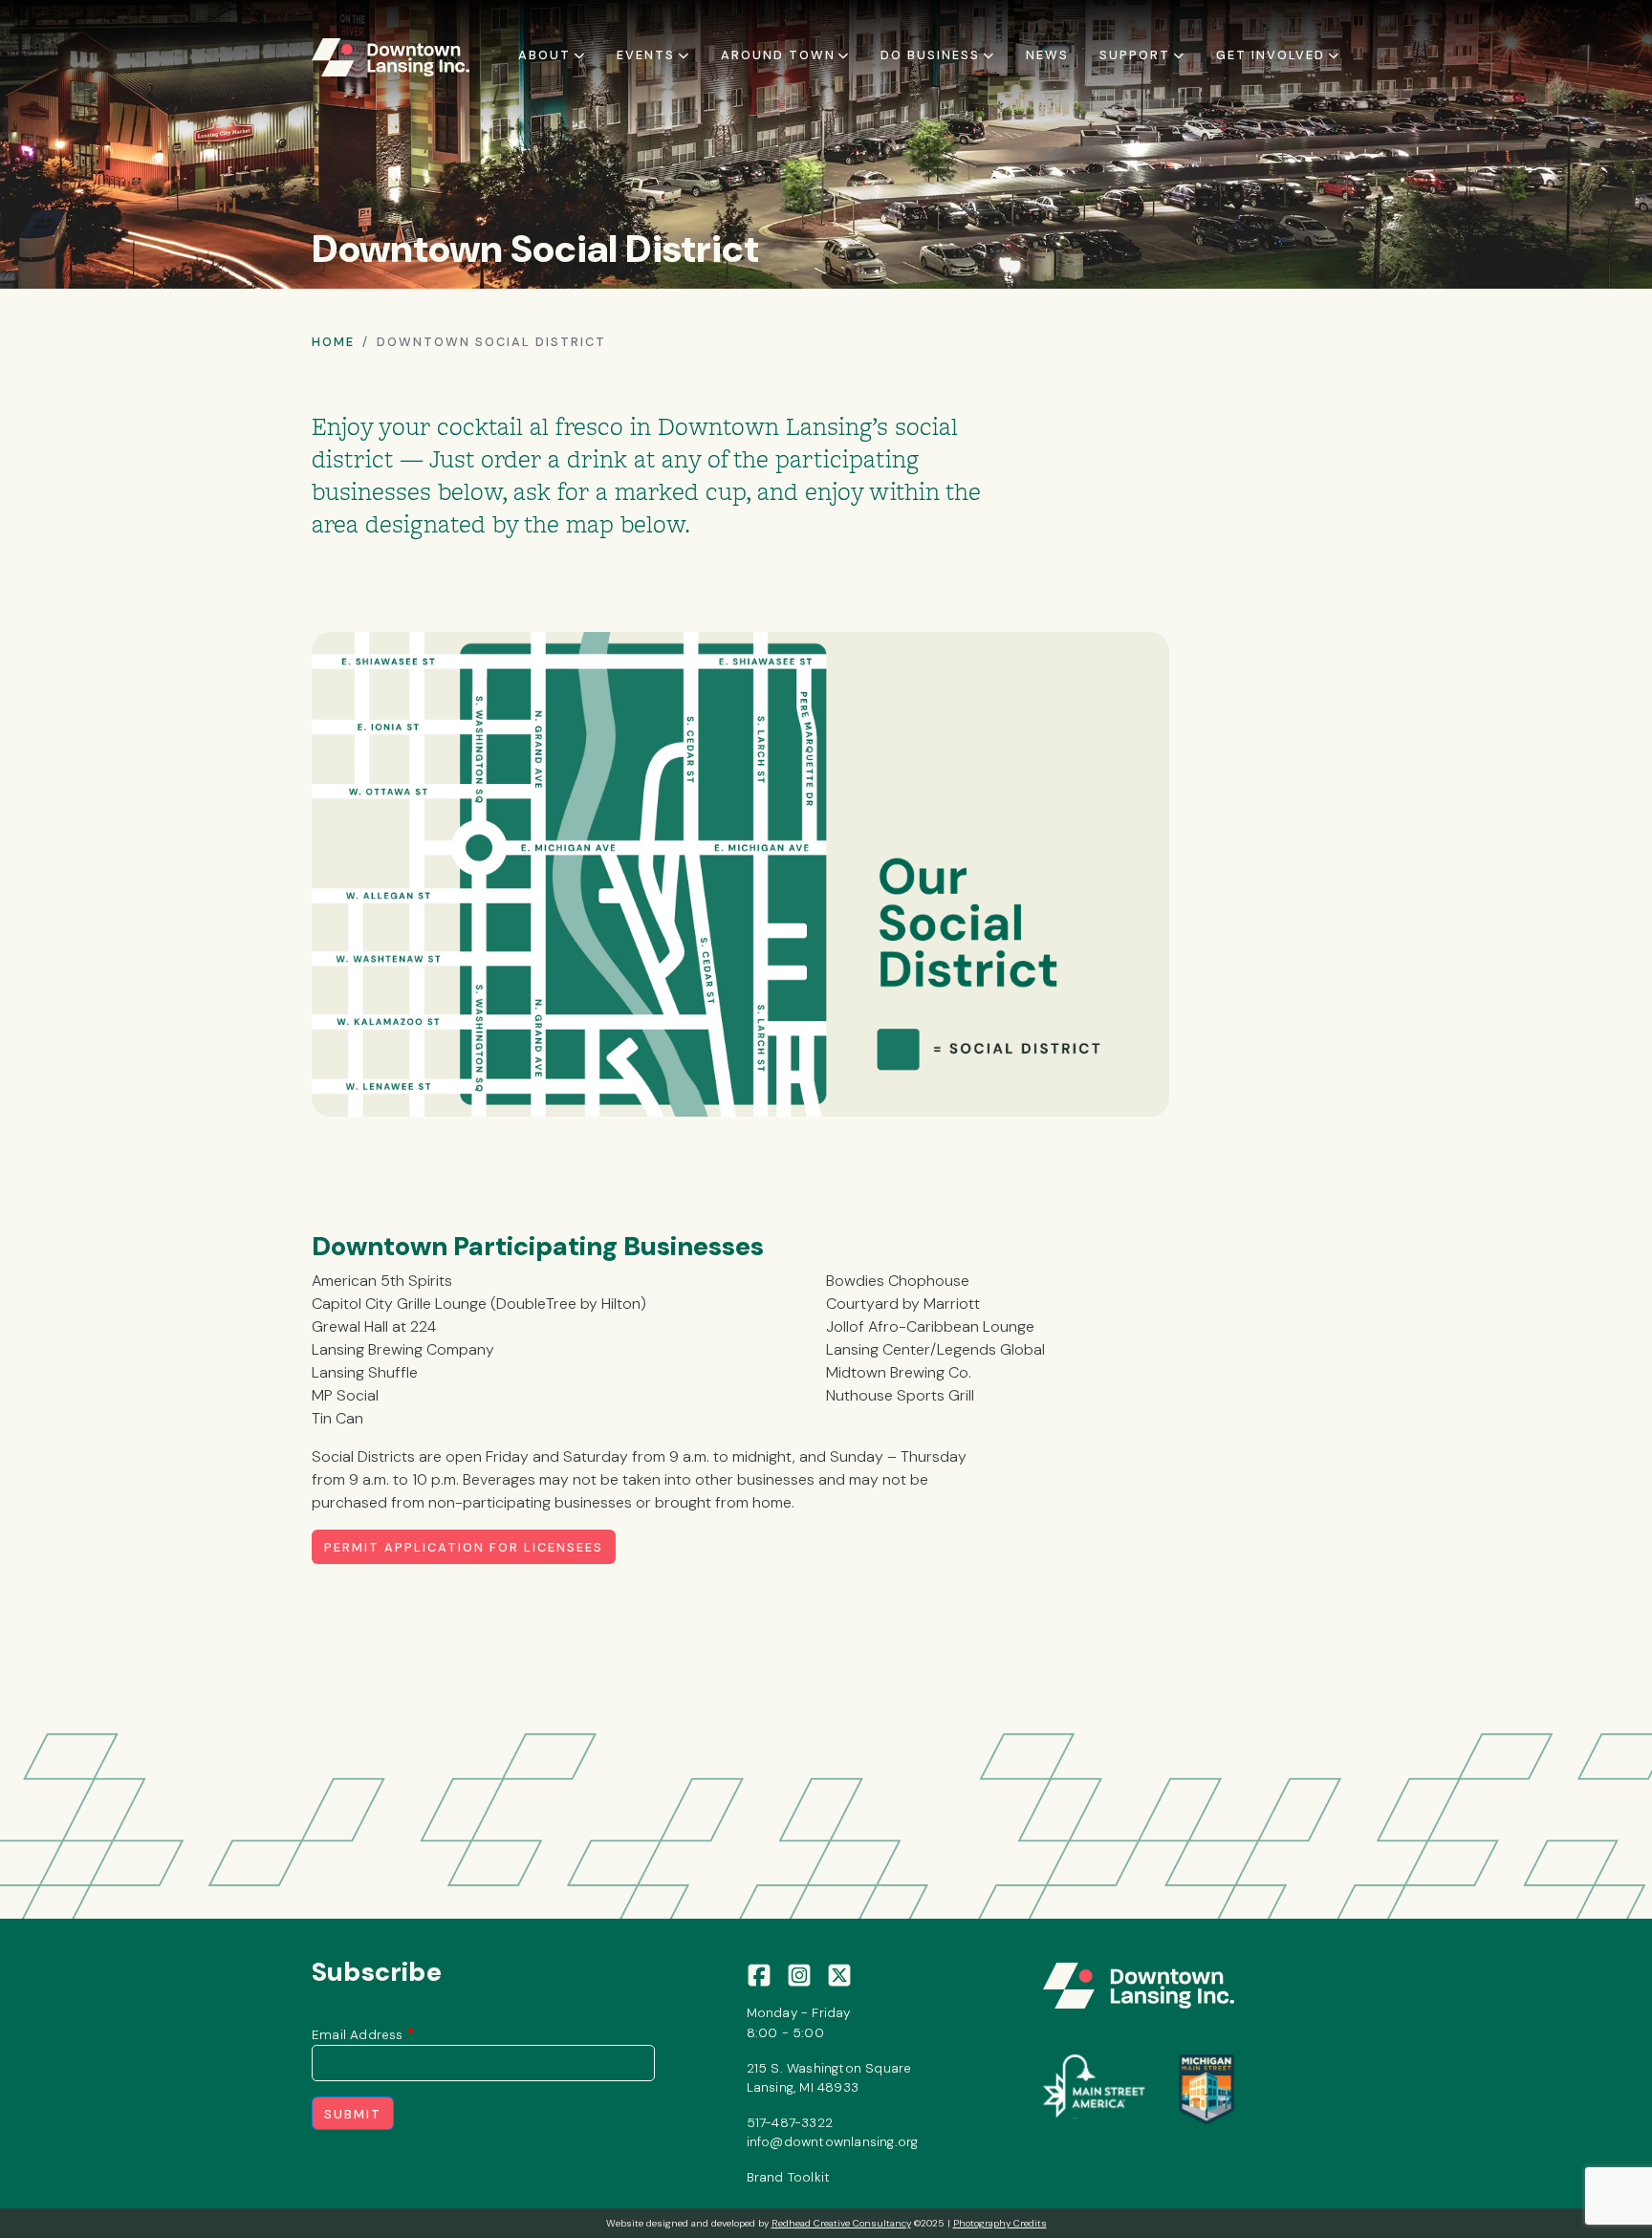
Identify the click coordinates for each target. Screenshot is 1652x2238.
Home (333, 342)
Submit (353, 2114)
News (1047, 55)
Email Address (358, 2034)
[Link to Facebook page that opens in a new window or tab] (759, 1974)
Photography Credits (1000, 2223)
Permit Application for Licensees (464, 1547)
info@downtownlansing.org (833, 2141)
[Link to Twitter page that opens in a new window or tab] (839, 1974)
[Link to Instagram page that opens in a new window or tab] (799, 1974)
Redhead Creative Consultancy (841, 2223)
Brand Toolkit (789, 2177)
